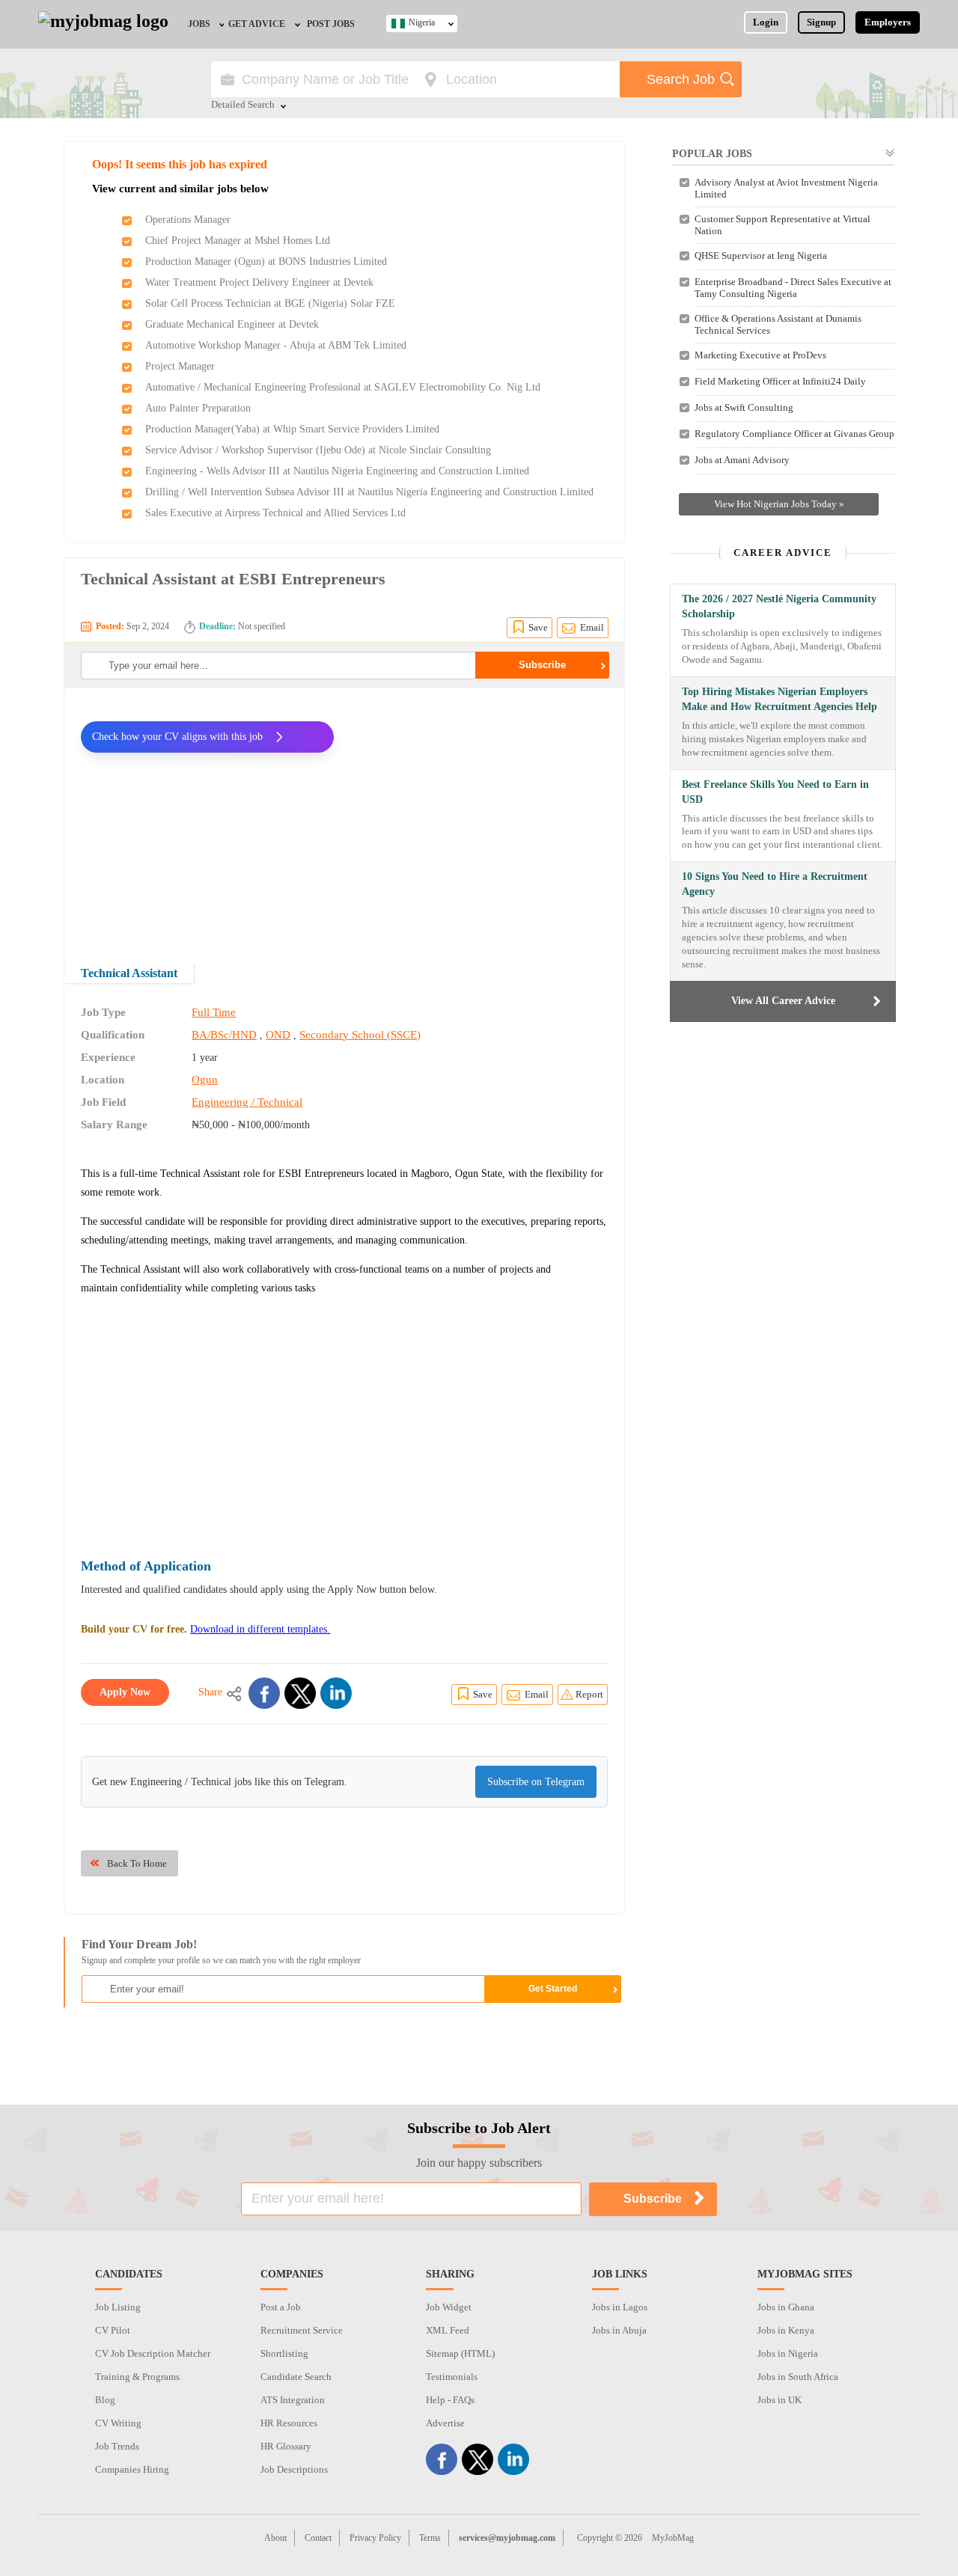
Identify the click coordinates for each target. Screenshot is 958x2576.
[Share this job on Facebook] (264, 1693)
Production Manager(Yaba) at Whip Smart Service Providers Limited (292, 429)
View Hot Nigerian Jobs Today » (779, 504)
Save (538, 627)
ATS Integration (293, 2400)
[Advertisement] (482, 816)
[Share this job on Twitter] (300, 1693)
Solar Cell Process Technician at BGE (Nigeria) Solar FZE (270, 303)
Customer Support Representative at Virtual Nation (782, 225)
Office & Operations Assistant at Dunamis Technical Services (778, 324)
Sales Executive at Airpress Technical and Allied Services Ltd (275, 513)
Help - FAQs (450, 2400)
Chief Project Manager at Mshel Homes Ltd (238, 241)
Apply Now (125, 1692)
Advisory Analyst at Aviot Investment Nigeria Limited (786, 188)
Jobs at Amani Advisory (742, 460)
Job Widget (449, 2307)
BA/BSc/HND (224, 1035)
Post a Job (281, 2307)
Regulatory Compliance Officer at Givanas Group (794, 434)
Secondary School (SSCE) (360, 1035)
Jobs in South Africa (798, 2377)
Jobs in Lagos (620, 2307)
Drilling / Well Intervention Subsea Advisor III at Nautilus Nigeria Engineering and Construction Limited (369, 492)
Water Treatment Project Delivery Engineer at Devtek (259, 282)
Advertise (445, 2423)
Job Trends (117, 2446)
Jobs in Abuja (619, 2330)
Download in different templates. (260, 1629)
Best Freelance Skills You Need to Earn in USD (775, 792)
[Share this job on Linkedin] (336, 1693)
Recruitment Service (302, 2330)
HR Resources (289, 2423)
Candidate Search (296, 2377)
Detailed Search (243, 105)
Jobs (199, 24)
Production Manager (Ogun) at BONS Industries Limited (266, 261)
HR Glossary (286, 2446)
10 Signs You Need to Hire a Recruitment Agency (775, 884)
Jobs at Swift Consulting (744, 407)
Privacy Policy (375, 2538)
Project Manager (180, 366)
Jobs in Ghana (786, 2307)
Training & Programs (137, 2377)
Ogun (205, 1080)
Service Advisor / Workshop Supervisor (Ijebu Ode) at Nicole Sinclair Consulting (318, 450)
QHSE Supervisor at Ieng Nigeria (761, 256)
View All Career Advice (783, 1001)
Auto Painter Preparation (198, 408)
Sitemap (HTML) (460, 2353)
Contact (318, 2538)
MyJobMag (673, 2538)
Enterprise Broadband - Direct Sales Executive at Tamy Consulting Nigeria (793, 288)
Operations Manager (188, 220)
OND (278, 1035)
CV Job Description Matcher (153, 2353)
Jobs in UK (779, 2400)
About (275, 2538)
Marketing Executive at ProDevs (760, 355)
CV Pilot (113, 2330)
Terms (430, 2538)
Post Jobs (331, 24)
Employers (888, 22)
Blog (105, 2400)
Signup (821, 22)
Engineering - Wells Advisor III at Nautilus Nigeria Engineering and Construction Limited (337, 471)
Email (592, 627)
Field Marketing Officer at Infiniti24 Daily (780, 381)
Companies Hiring (132, 2469)
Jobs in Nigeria (788, 2353)
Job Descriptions (294, 2469)
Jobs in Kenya (786, 2330)
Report (589, 1694)
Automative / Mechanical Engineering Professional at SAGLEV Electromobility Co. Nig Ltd (343, 387)
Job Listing (118, 2307)
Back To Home (137, 1863)
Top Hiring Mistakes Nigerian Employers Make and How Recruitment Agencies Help (779, 699)
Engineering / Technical (247, 1102)
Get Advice (257, 24)
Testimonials (452, 2377)
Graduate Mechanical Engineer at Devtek (232, 324)
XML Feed (448, 2330)
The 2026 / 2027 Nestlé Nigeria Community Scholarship (779, 606)
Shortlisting (284, 2353)
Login (766, 22)
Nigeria (422, 22)
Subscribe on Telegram (536, 1782)
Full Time (214, 1012)
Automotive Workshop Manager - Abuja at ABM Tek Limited (276, 345)
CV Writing (118, 2423)
